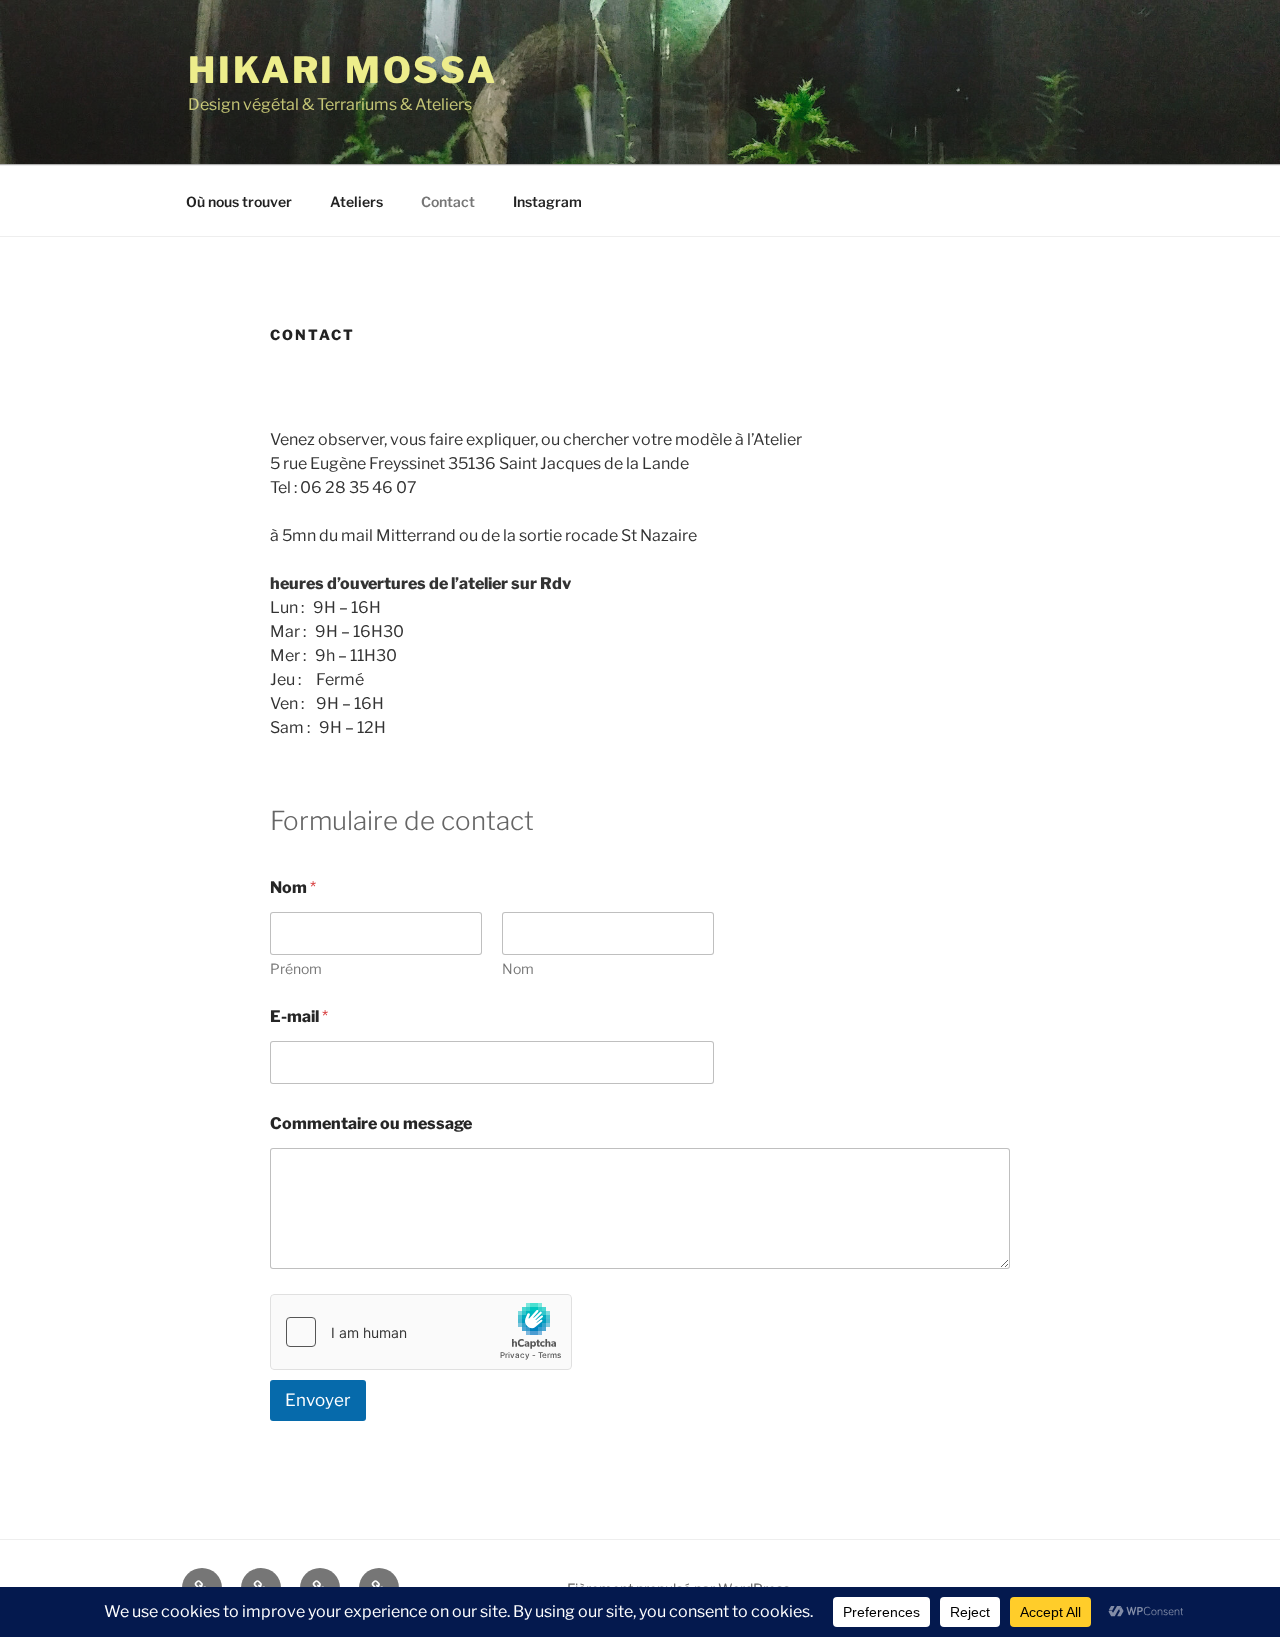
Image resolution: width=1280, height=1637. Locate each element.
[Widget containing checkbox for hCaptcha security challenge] (421, 1332)
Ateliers (356, 201)
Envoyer (318, 1400)
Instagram (547, 201)
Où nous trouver (239, 201)
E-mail (299, 1016)
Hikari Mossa (343, 70)
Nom (518, 968)
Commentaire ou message (371, 1123)
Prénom (296, 968)
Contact (448, 201)
